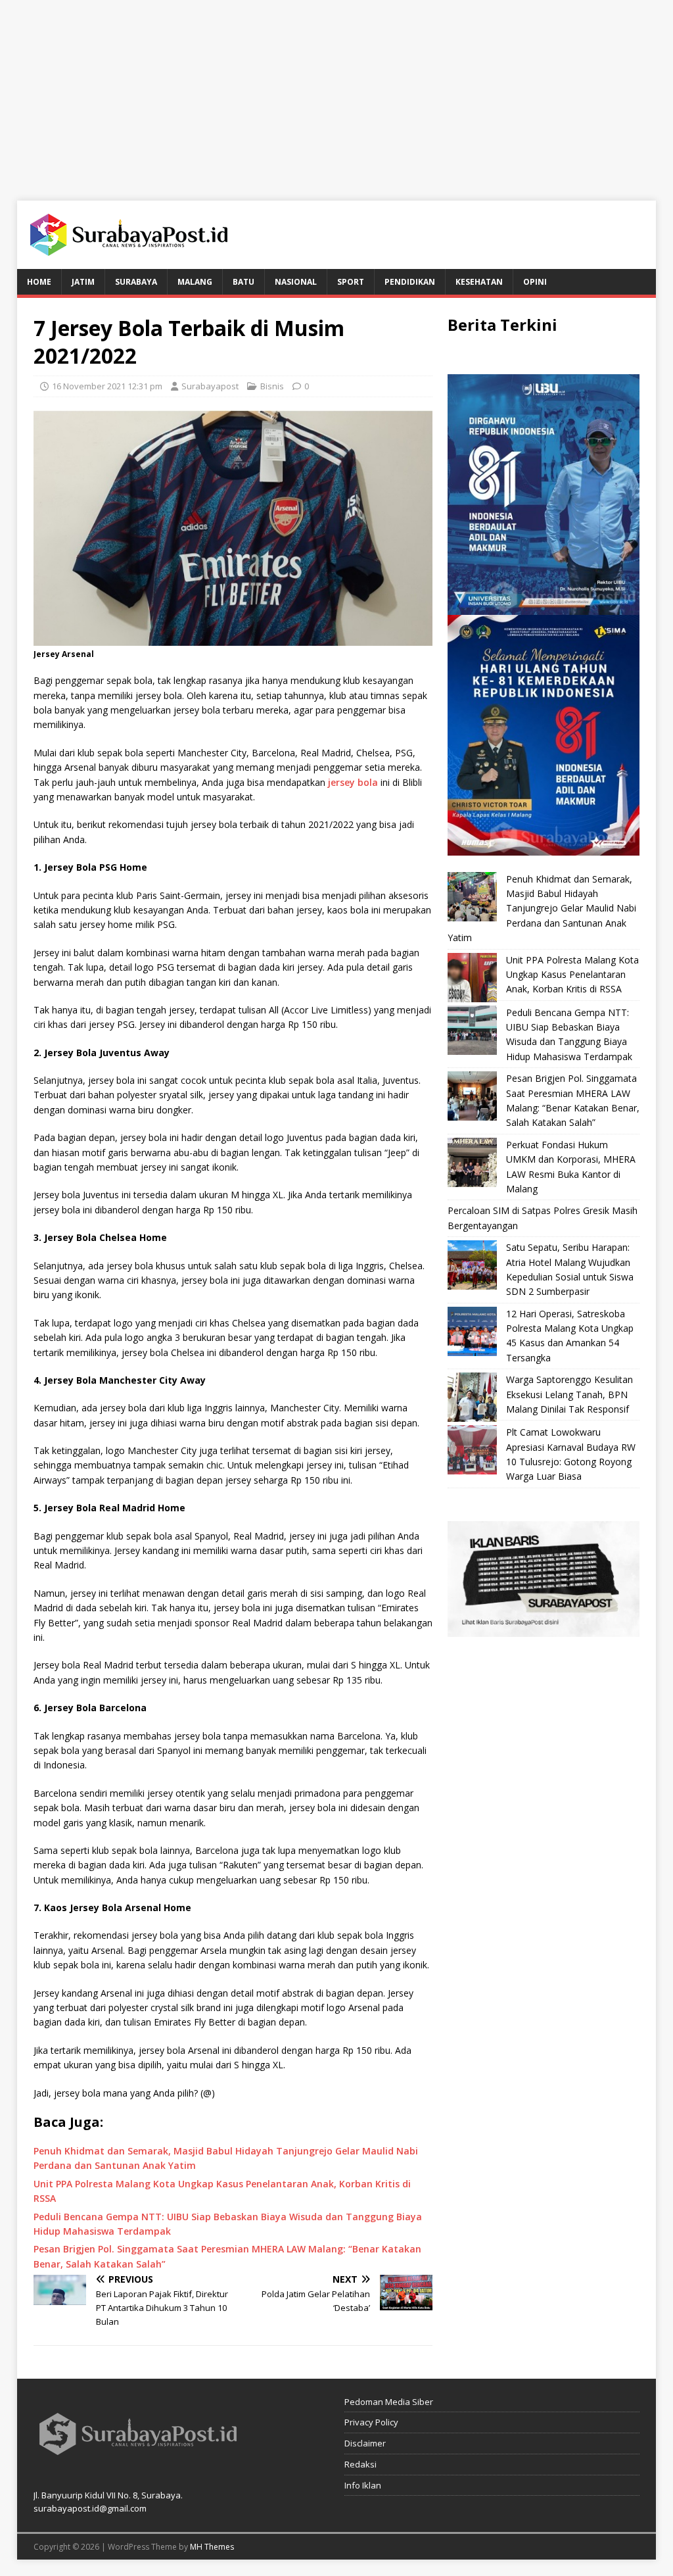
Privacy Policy (371, 2422)
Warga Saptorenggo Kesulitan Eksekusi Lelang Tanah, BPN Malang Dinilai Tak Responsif (569, 1394)
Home (39, 282)
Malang (195, 282)
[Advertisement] (336, 92)
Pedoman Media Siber (389, 2402)
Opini (535, 282)
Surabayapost (210, 386)
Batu (244, 282)
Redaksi (360, 2464)
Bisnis (272, 386)
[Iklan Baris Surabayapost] (544, 1629)
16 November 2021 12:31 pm (107, 386)
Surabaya (136, 282)
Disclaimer (365, 2443)
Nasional (296, 282)
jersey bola (353, 782)
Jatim (83, 282)
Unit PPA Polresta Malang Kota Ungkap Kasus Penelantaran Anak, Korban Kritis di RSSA (572, 975)
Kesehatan (479, 282)
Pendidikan (410, 282)
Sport (351, 282)
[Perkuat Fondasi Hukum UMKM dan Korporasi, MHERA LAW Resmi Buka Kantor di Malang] (472, 1162)
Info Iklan (363, 2485)
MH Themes (212, 2547)
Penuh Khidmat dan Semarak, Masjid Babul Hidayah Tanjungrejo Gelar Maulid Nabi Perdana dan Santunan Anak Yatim (542, 909)
